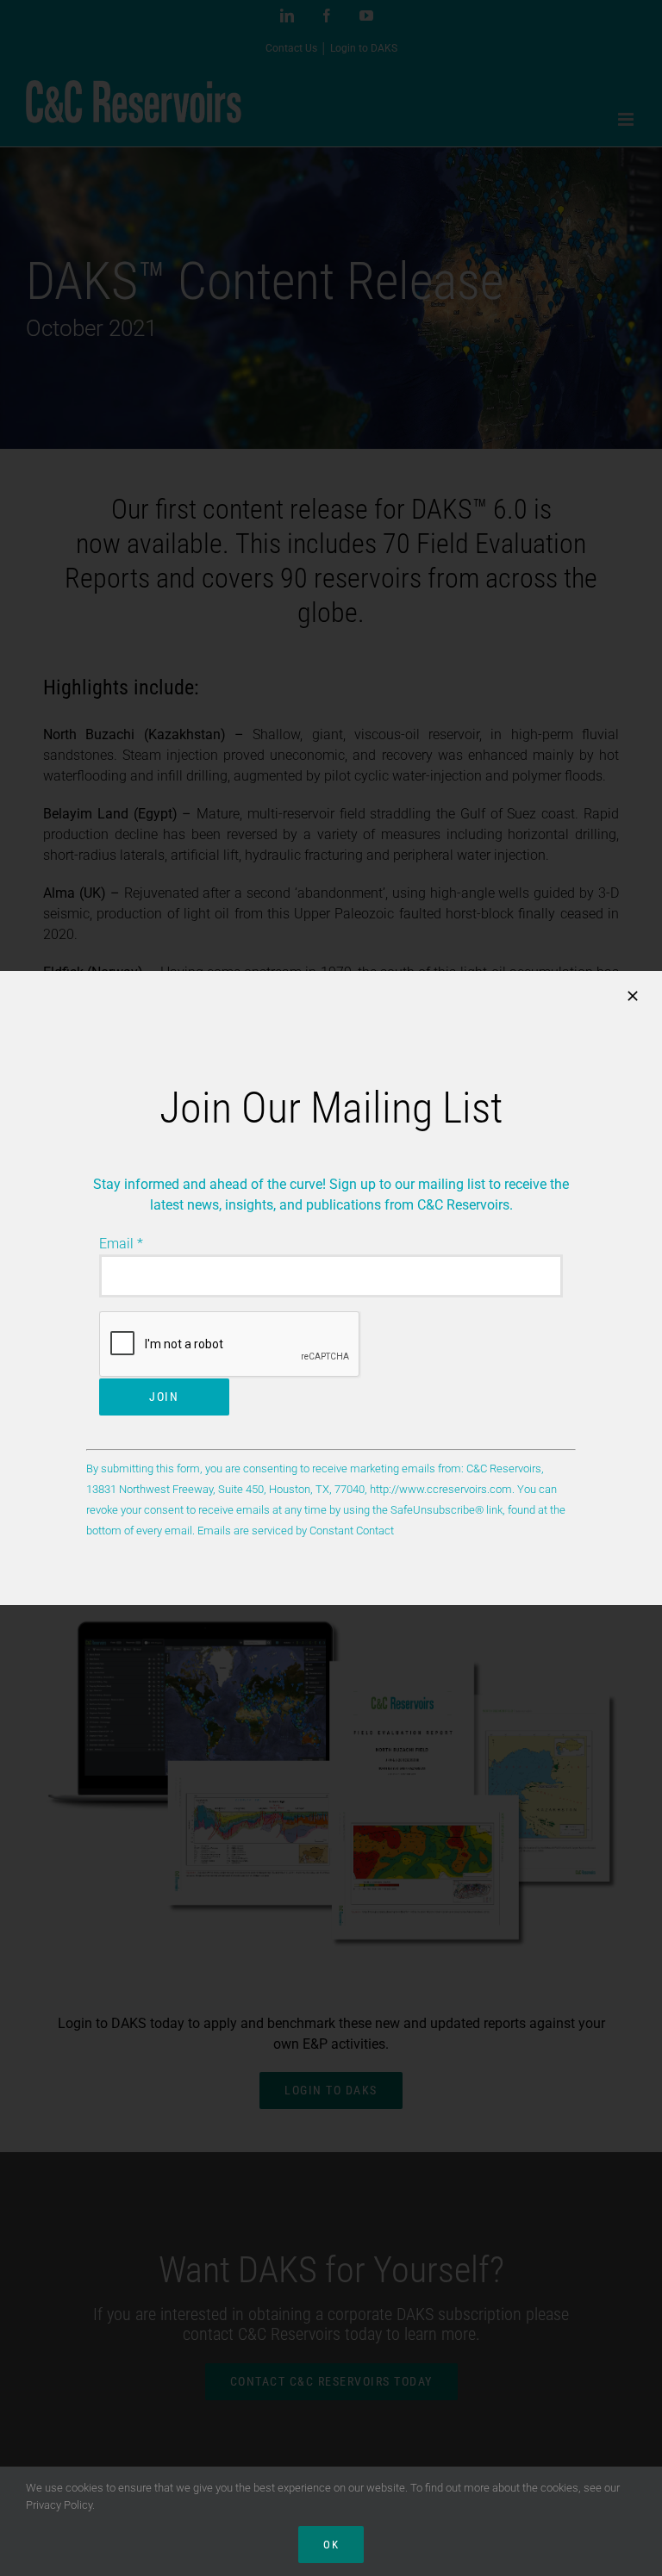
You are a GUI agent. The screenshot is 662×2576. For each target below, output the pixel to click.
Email (121, 1244)
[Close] (633, 996)
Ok (331, 2545)
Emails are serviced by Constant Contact (296, 1531)
